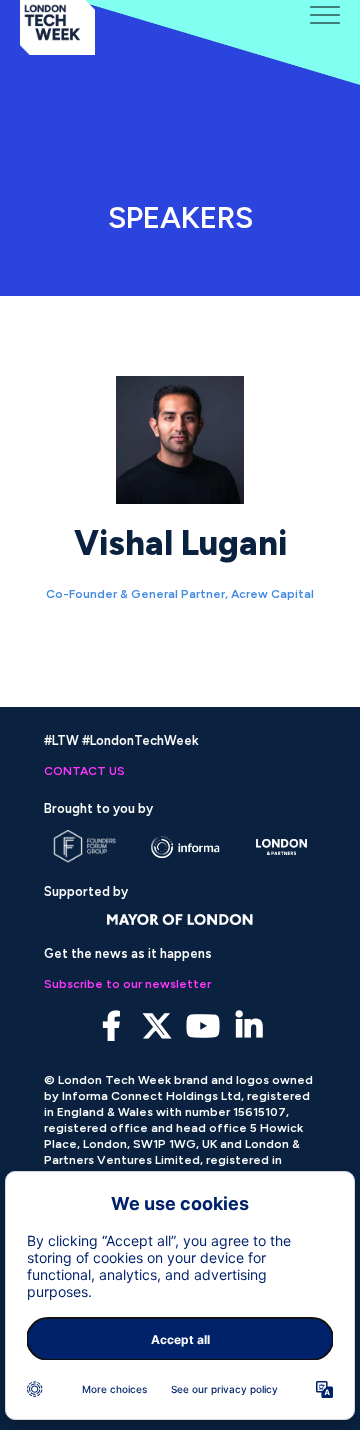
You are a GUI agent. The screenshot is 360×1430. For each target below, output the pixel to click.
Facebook (111, 1026)
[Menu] (325, 15)
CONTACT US (84, 771)
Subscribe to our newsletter (127, 984)
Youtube (203, 1026)
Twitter (157, 1026)
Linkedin (249, 1026)
